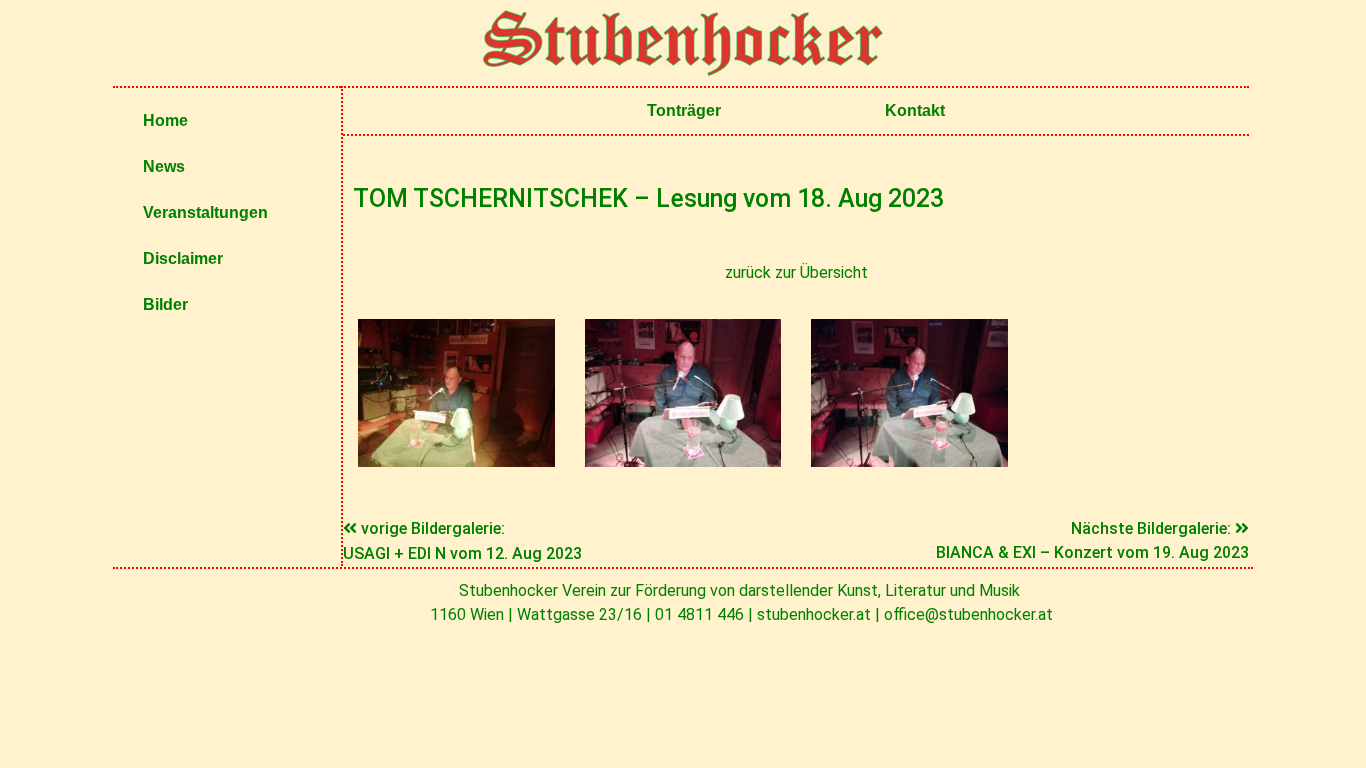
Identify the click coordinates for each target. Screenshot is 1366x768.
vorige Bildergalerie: (433, 528)
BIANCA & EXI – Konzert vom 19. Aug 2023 (1092, 552)
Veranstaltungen (205, 212)
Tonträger (684, 110)
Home (165, 120)
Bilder (165, 304)
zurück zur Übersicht (796, 272)
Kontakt (915, 110)
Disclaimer (183, 258)
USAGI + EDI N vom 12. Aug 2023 (462, 553)
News (164, 166)
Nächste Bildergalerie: (1153, 528)
